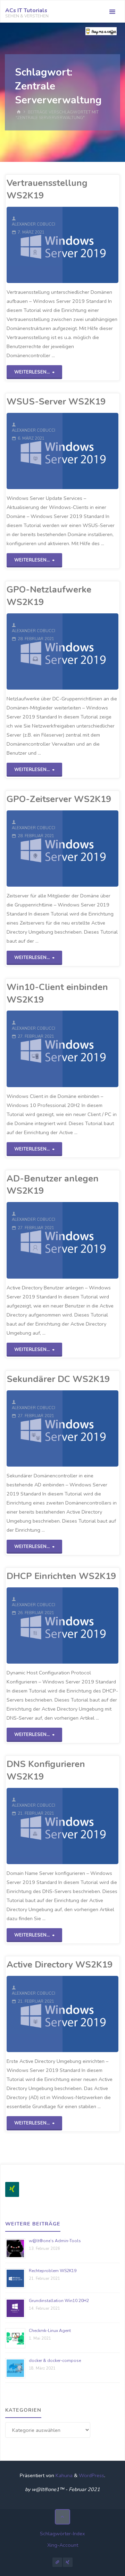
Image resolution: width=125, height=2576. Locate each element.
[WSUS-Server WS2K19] (90, 451)
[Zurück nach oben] (62, 2517)
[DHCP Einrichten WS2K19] (90, 1625)
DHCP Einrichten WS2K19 (61, 1576)
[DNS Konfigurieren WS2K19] (90, 1826)
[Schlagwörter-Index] (57, 2562)
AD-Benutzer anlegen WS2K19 (53, 1185)
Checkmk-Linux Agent (50, 2331)
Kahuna (63, 2475)
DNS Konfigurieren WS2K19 (46, 1770)
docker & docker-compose (55, 2361)
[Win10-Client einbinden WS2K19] (90, 1049)
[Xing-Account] (68, 2562)
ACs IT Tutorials (26, 10)
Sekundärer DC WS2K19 (58, 1379)
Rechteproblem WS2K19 (53, 2271)
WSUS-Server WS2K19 (56, 402)
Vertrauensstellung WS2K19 (47, 189)
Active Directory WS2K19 (60, 1965)
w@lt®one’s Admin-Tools (55, 2241)
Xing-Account (63, 2545)
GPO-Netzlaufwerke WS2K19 (49, 596)
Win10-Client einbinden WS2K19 (57, 993)
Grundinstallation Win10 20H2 (59, 2301)
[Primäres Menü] (112, 12)
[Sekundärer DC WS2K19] (90, 1428)
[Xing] (12, 2189)
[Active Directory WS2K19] (90, 2014)
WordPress (91, 2475)
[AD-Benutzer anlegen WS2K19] (90, 1240)
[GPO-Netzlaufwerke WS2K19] (90, 651)
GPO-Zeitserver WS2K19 (59, 799)
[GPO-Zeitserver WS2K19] (90, 849)
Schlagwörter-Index (62, 2534)
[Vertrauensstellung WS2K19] (90, 245)
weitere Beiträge (33, 2224)
